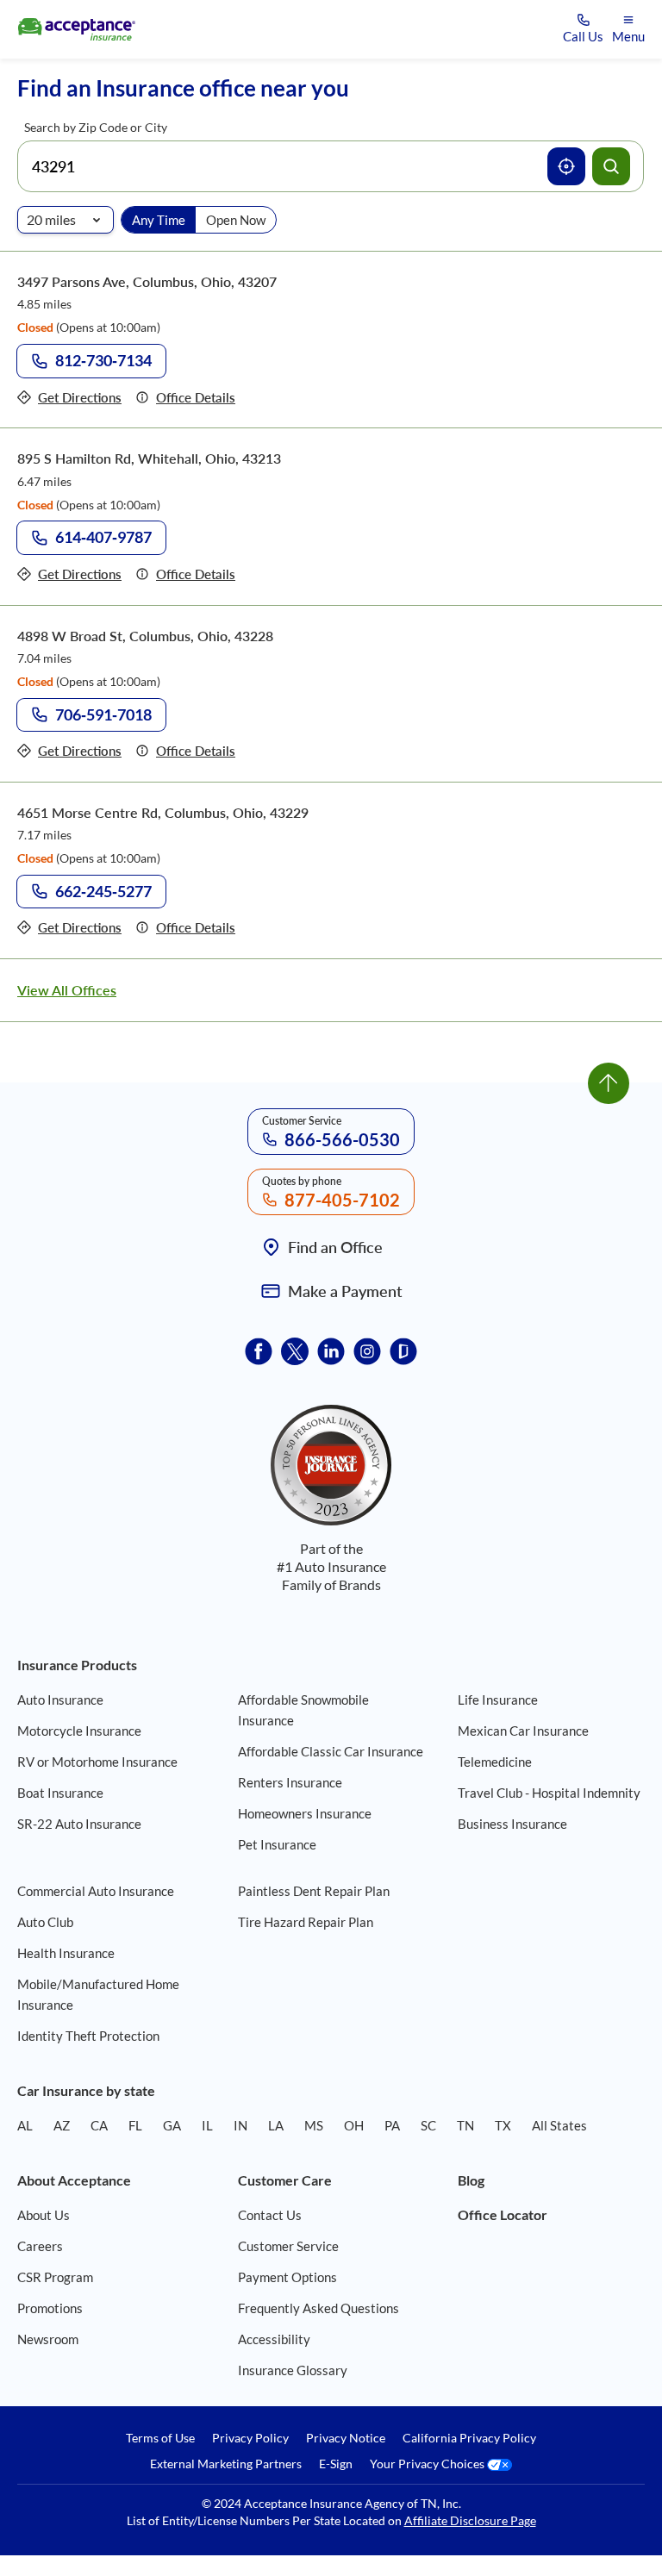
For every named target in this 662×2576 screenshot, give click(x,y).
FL (135, 2125)
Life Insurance (498, 1700)
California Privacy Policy (469, 2438)
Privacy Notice (346, 2438)
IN (240, 2125)
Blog (471, 2180)
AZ (62, 2125)
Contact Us (270, 2215)
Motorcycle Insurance (79, 1731)
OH (354, 2125)
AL (25, 2125)
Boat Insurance (60, 1793)
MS (314, 2125)
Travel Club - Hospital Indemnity (549, 1793)
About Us (44, 2215)
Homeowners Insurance (305, 1813)
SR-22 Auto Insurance (79, 1824)
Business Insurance (512, 1824)
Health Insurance (66, 1953)
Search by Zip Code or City (96, 127)
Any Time (159, 220)
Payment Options (287, 2277)
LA (276, 2125)
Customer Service (288, 2246)
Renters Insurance (290, 1782)
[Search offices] (611, 166)
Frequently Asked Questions (319, 2308)
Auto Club (45, 1922)
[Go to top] (609, 1083)
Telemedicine (495, 1762)
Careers (40, 2246)
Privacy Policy (250, 2438)
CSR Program (55, 2277)
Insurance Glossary (293, 2370)
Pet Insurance (277, 1844)
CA (99, 2125)
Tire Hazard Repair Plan (306, 1922)
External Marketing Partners (226, 2464)
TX (503, 2125)
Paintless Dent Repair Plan (314, 1891)
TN (465, 2125)
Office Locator (503, 2214)
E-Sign (336, 2464)
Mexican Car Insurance (523, 1731)
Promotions (50, 2308)
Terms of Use (160, 2438)
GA (172, 2125)
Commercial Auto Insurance (96, 1891)
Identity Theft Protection (88, 2036)
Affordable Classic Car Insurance (331, 1751)
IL (207, 2125)
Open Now (236, 220)
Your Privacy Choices (428, 2464)
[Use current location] (566, 166)
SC (428, 2125)
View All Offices (67, 990)
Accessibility (274, 2339)
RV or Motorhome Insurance (97, 1762)
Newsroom (48, 2339)
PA (392, 2125)
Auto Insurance (60, 1700)
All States (559, 2125)
